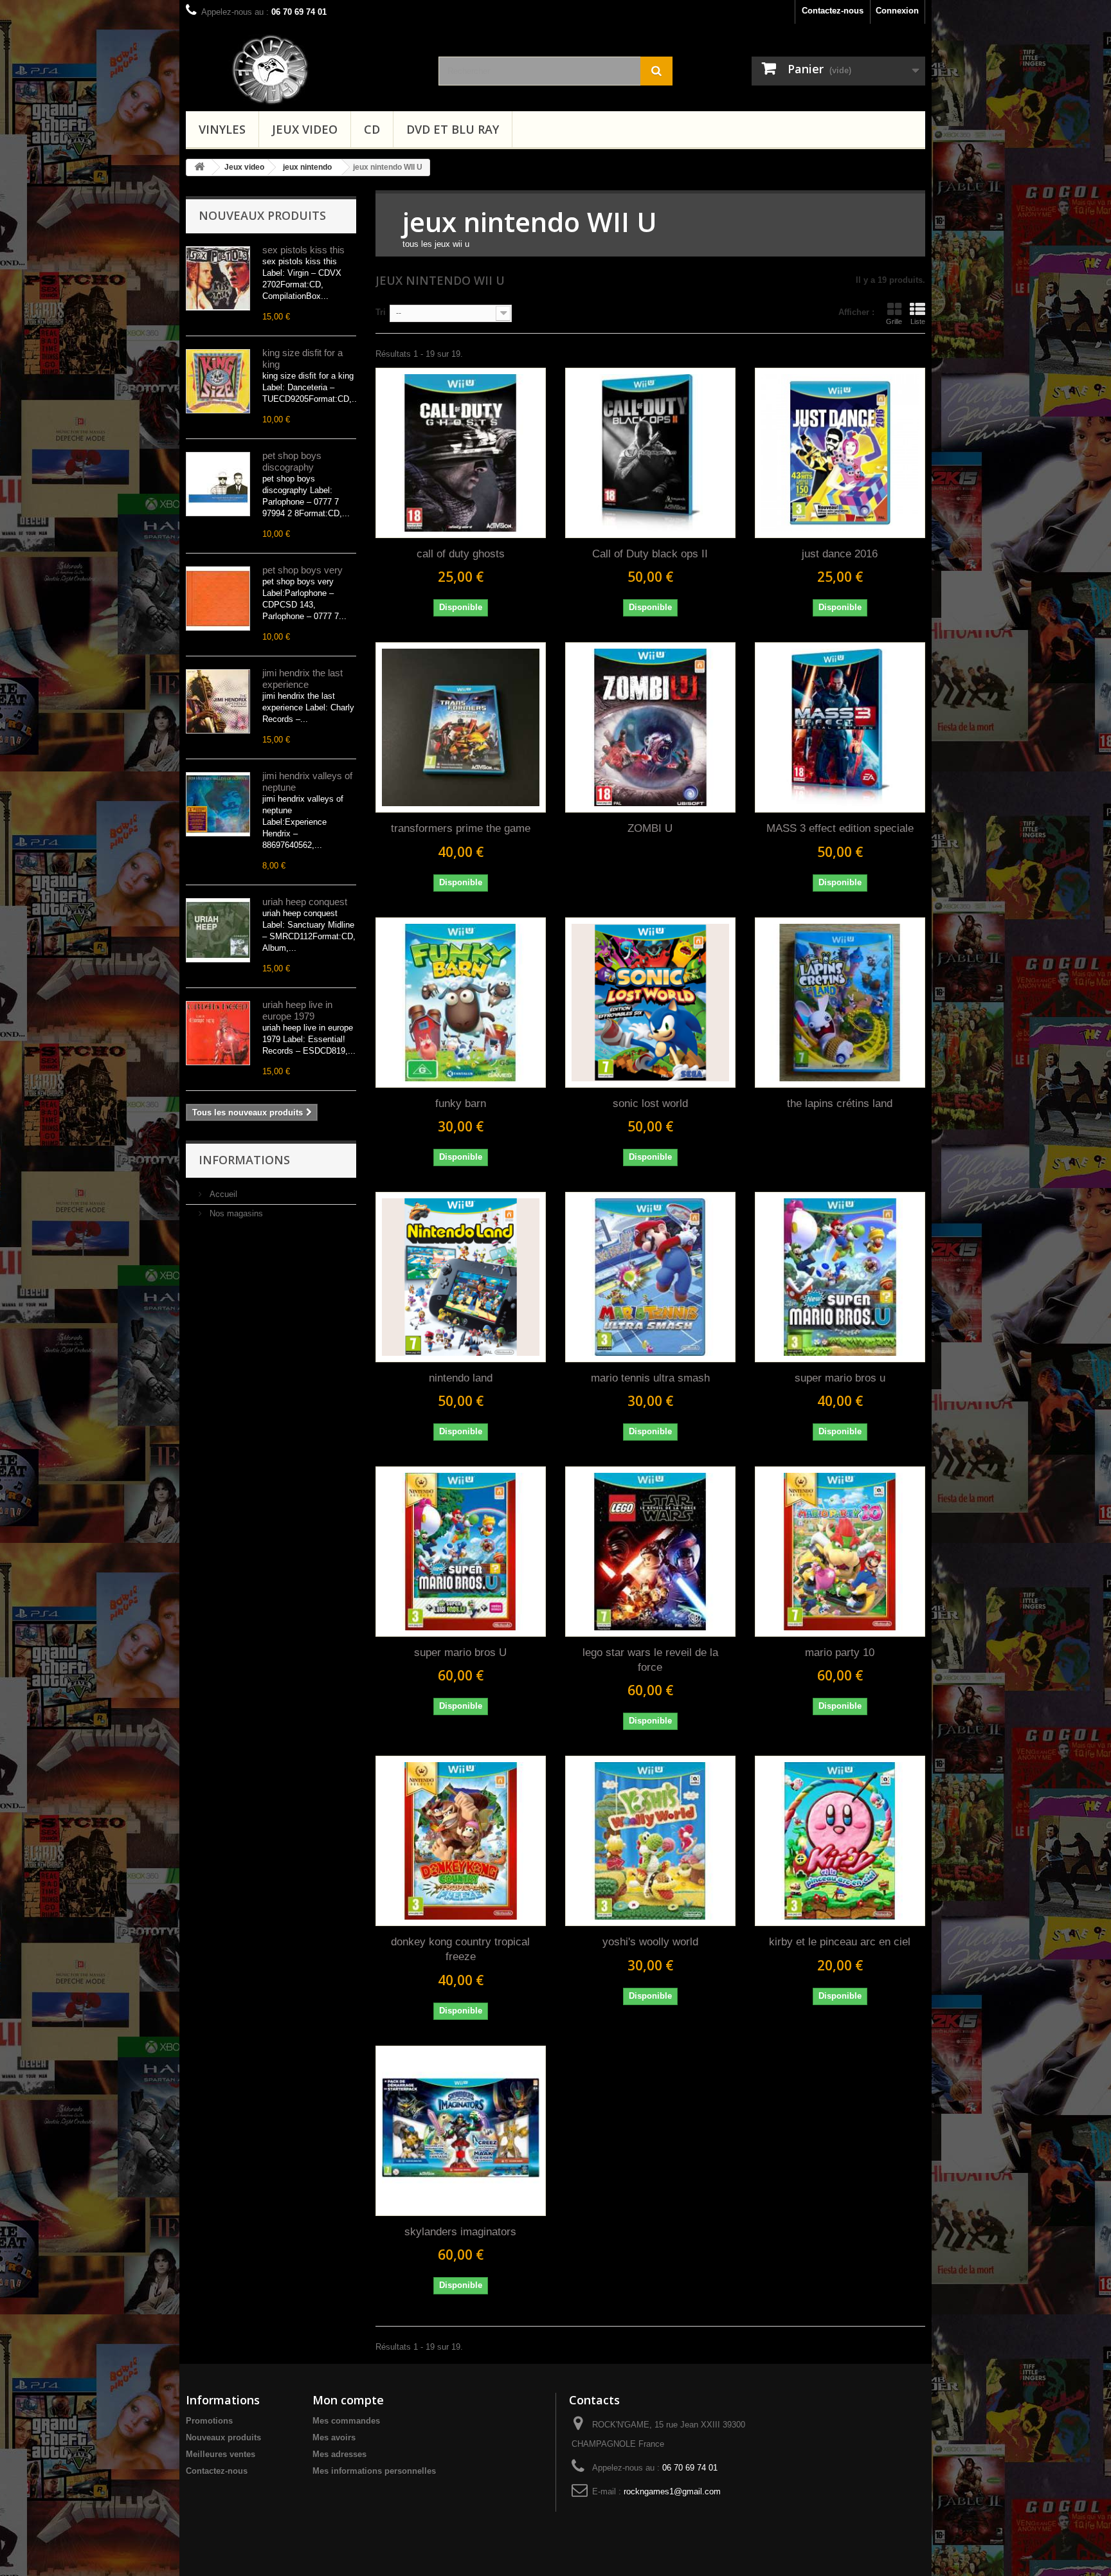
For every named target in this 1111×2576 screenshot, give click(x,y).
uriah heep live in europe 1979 (297, 1010)
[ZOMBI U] (650, 727)
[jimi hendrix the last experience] (218, 701)
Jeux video (305, 129)
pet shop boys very (303, 570)
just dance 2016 (840, 554)
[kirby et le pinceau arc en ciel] (840, 1841)
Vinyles (222, 129)
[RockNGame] (323, 69)
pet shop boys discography (292, 461)
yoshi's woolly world (650, 1942)
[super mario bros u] (840, 1277)
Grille (894, 321)
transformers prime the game (461, 828)
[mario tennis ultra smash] (650, 1277)
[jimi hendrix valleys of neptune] (218, 804)
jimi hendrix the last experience (303, 679)
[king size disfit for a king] (218, 381)
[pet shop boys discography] (218, 484)
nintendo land (461, 1378)
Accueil (222, 1194)
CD (372, 129)
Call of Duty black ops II (650, 554)
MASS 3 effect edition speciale (840, 828)
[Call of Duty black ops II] (650, 453)
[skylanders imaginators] (461, 2131)
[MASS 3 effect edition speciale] (840, 727)
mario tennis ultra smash (650, 1378)
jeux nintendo (307, 167)
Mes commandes (346, 2421)
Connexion (897, 11)
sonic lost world (650, 1103)
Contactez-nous (833, 11)
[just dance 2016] (840, 453)
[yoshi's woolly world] (650, 1841)
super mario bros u (840, 1378)
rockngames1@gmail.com (672, 2491)
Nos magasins (235, 1213)
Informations (244, 1160)
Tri (381, 312)
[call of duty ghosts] (461, 453)
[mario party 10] (840, 1552)
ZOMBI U (650, 828)
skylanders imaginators (460, 2232)
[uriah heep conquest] (218, 930)
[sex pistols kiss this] (218, 278)
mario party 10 (840, 1653)
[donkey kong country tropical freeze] (461, 1841)
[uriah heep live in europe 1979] (218, 1033)
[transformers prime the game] (461, 727)
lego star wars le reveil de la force (650, 1660)
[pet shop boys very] (218, 599)
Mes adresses (339, 2454)
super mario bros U (460, 1653)
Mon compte (348, 2400)
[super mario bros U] (461, 1552)
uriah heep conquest (305, 902)
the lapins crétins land (840, 1103)
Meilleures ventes (221, 2454)
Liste (918, 321)
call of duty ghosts (461, 554)
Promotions (209, 2421)
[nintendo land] (461, 1277)
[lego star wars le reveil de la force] (650, 1552)
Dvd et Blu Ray (453, 129)
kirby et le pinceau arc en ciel (840, 1942)
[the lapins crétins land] (840, 1003)
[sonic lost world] (650, 1003)
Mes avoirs (334, 2437)
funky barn (461, 1103)
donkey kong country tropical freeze (460, 1949)
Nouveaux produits (262, 215)
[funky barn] (461, 1003)
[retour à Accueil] (199, 167)
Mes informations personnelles (374, 2471)
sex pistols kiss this (303, 250)
